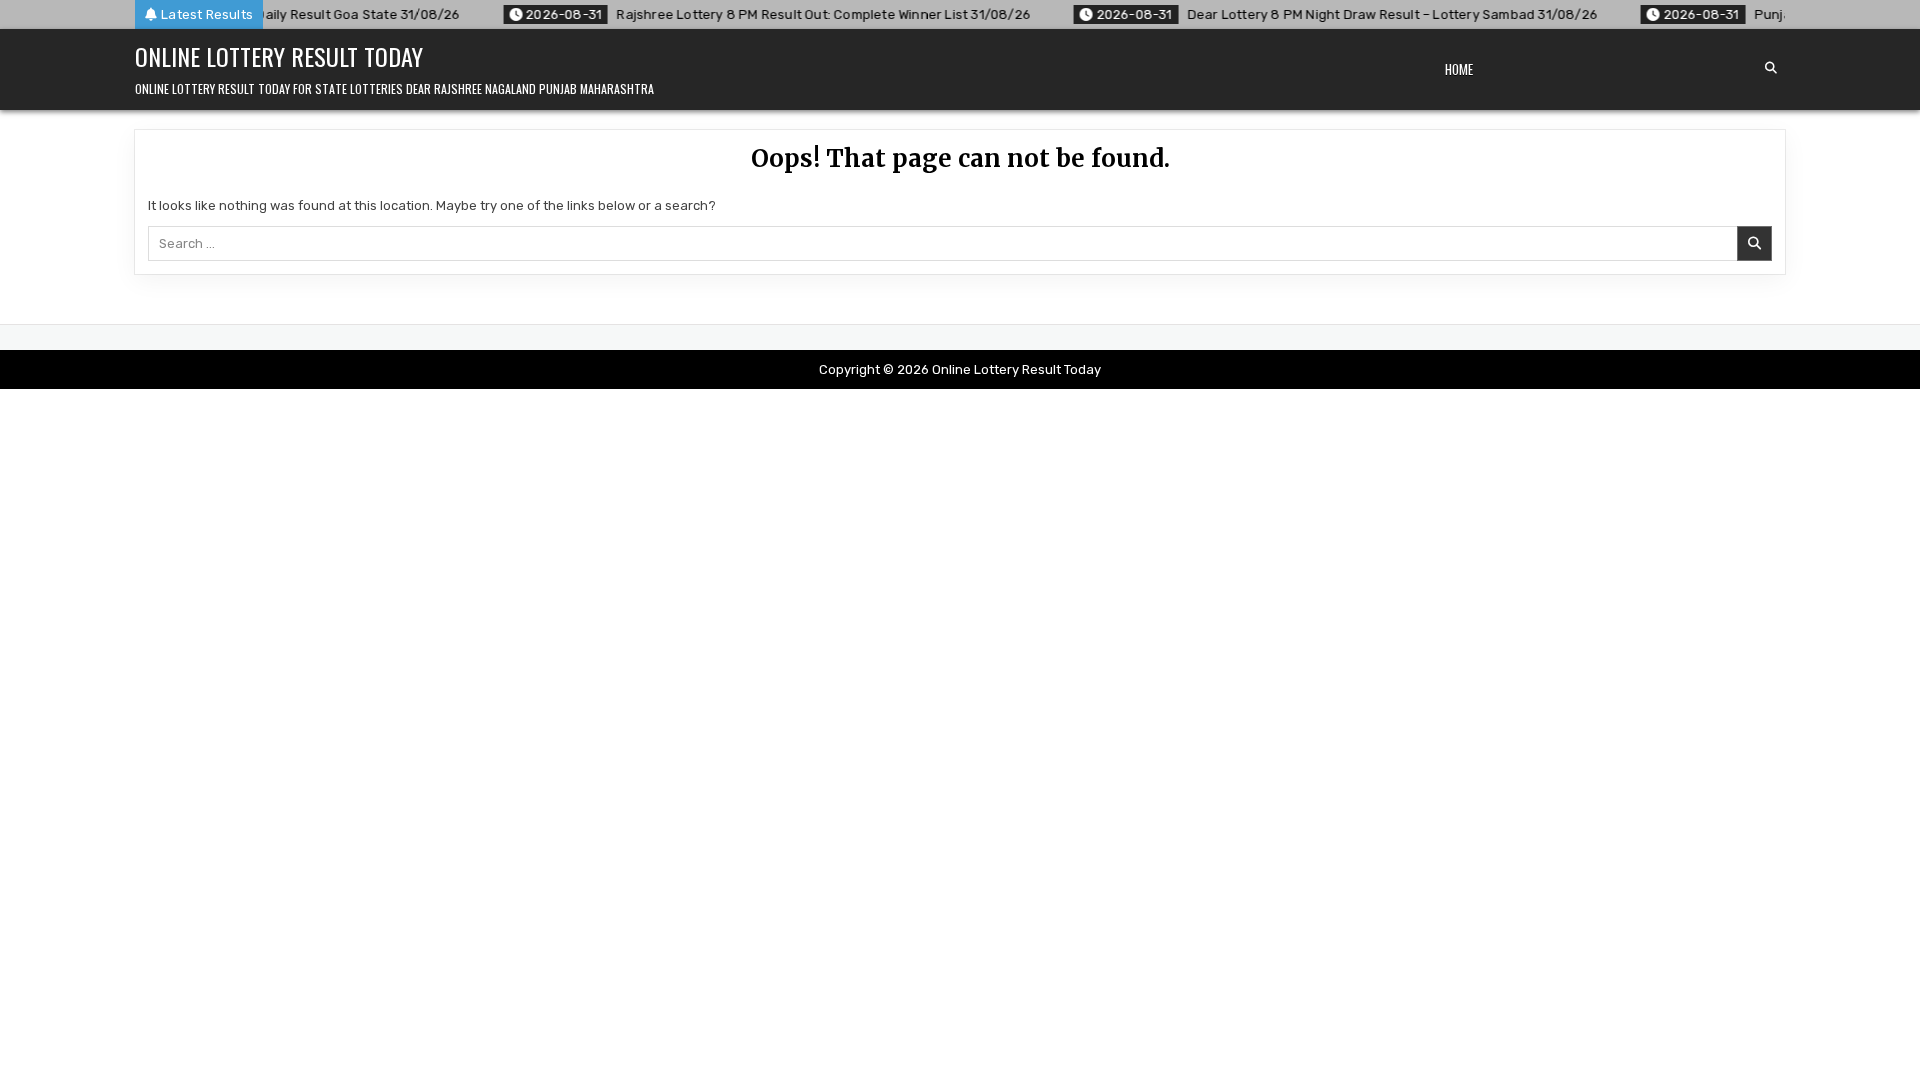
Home (1459, 69)
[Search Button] (1771, 68)
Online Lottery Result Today (279, 56)
